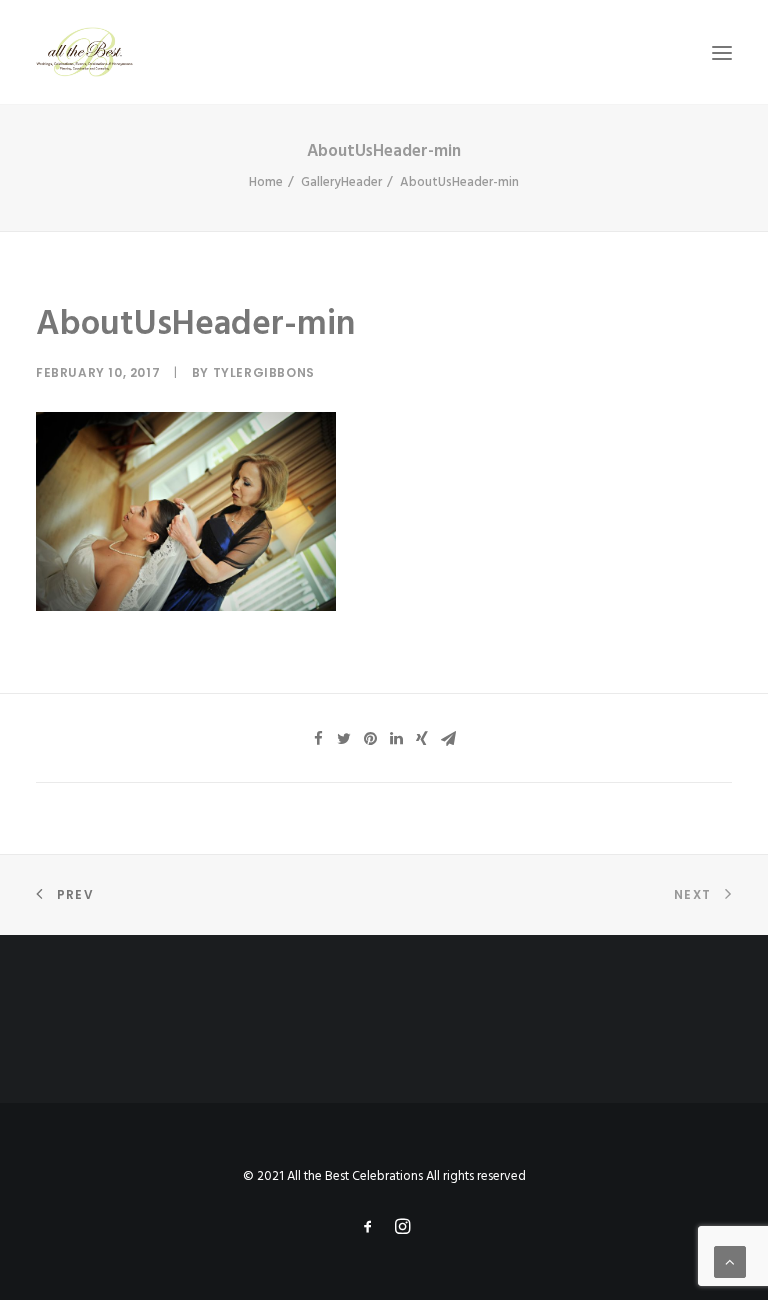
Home (266, 182)
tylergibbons (264, 372)
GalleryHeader (341, 182)
